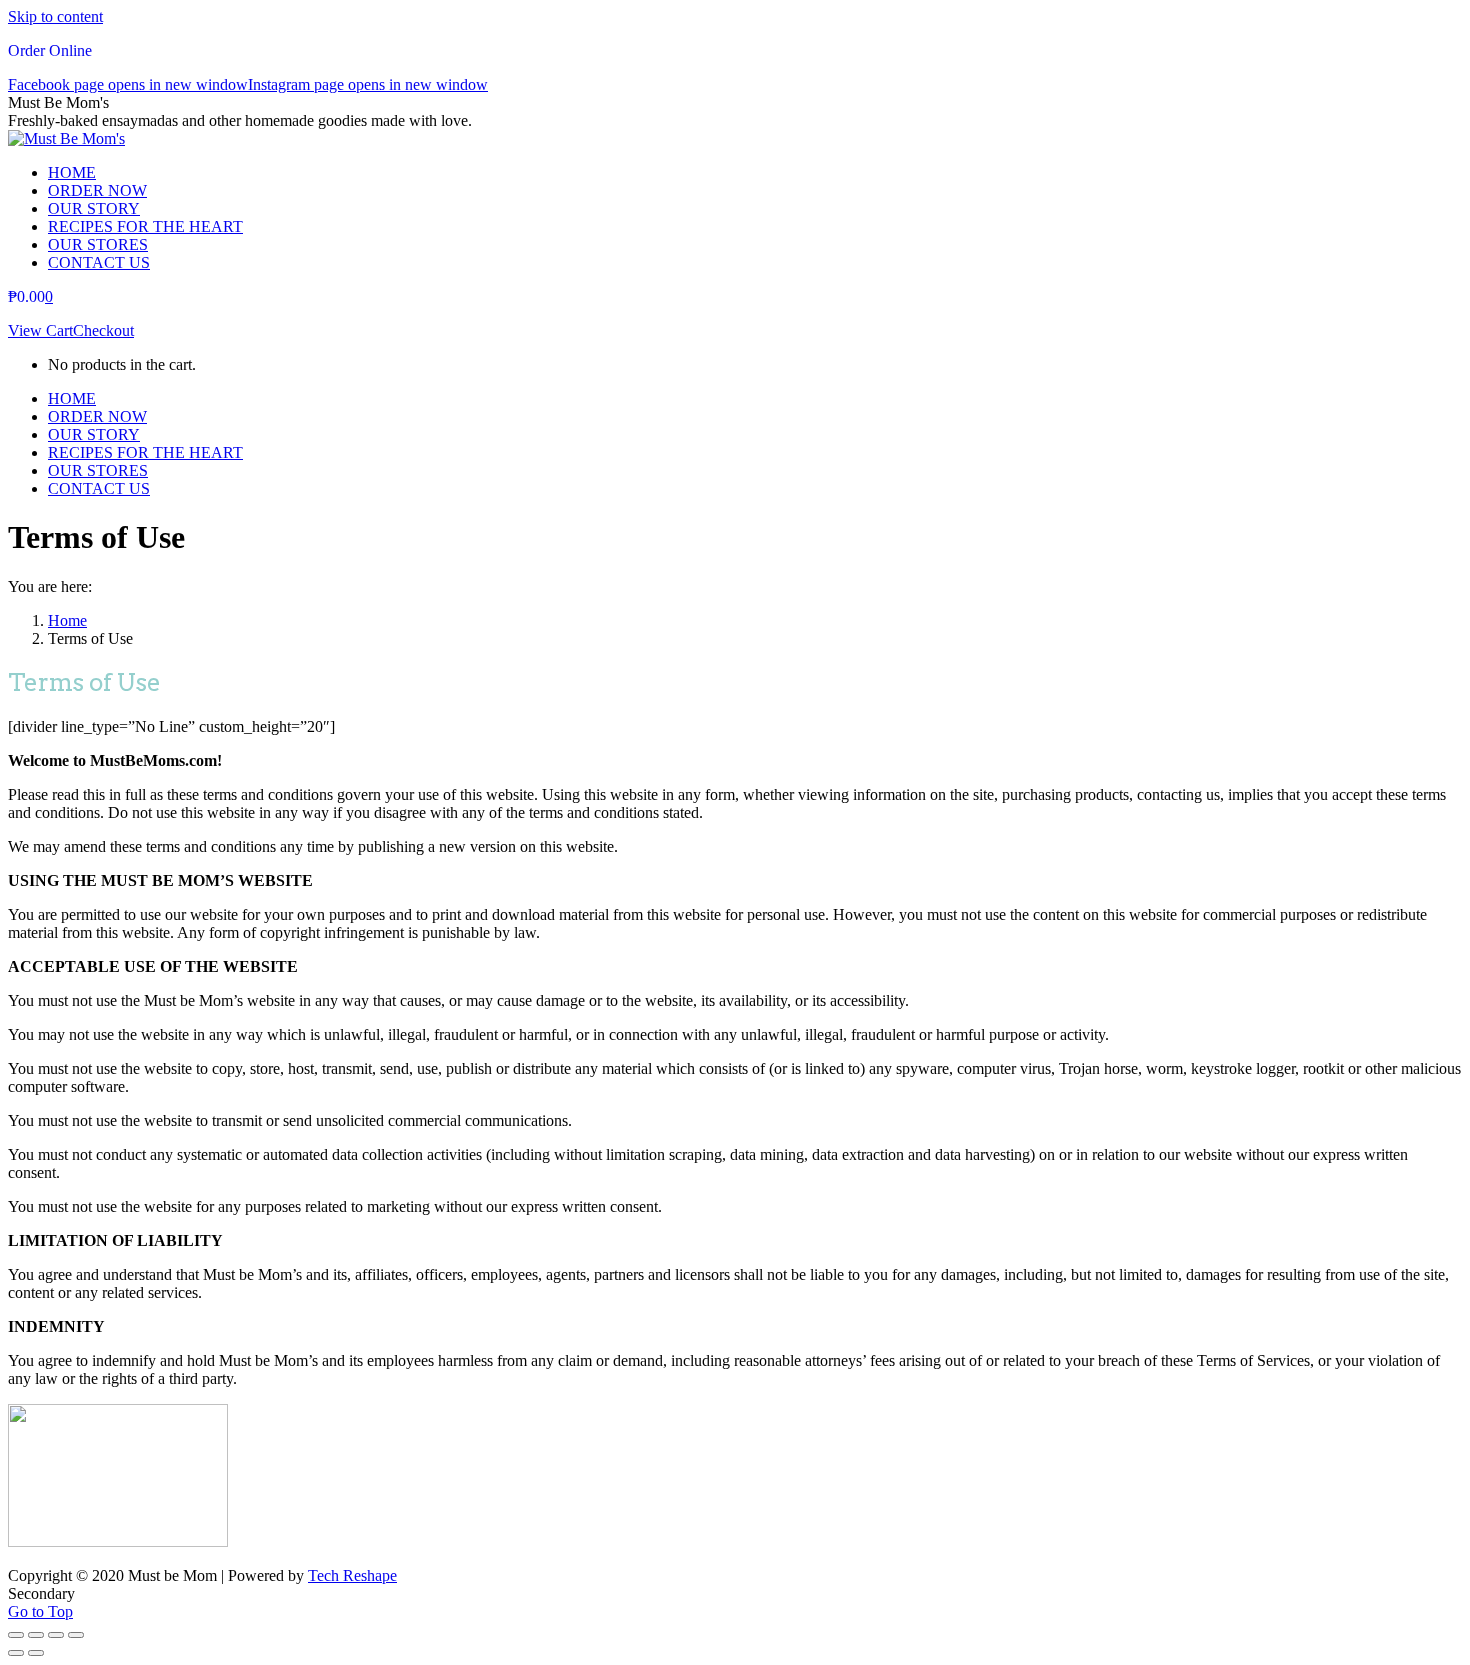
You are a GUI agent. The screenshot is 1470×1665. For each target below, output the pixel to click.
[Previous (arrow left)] (16, 1653)
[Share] (36, 1635)
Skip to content (55, 16)
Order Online (50, 50)
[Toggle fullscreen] (56, 1635)
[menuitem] (72, 172)
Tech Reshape (352, 1575)
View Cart (40, 330)
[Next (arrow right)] (36, 1653)
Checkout (103, 330)
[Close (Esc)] (16, 1635)
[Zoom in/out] (76, 1635)
